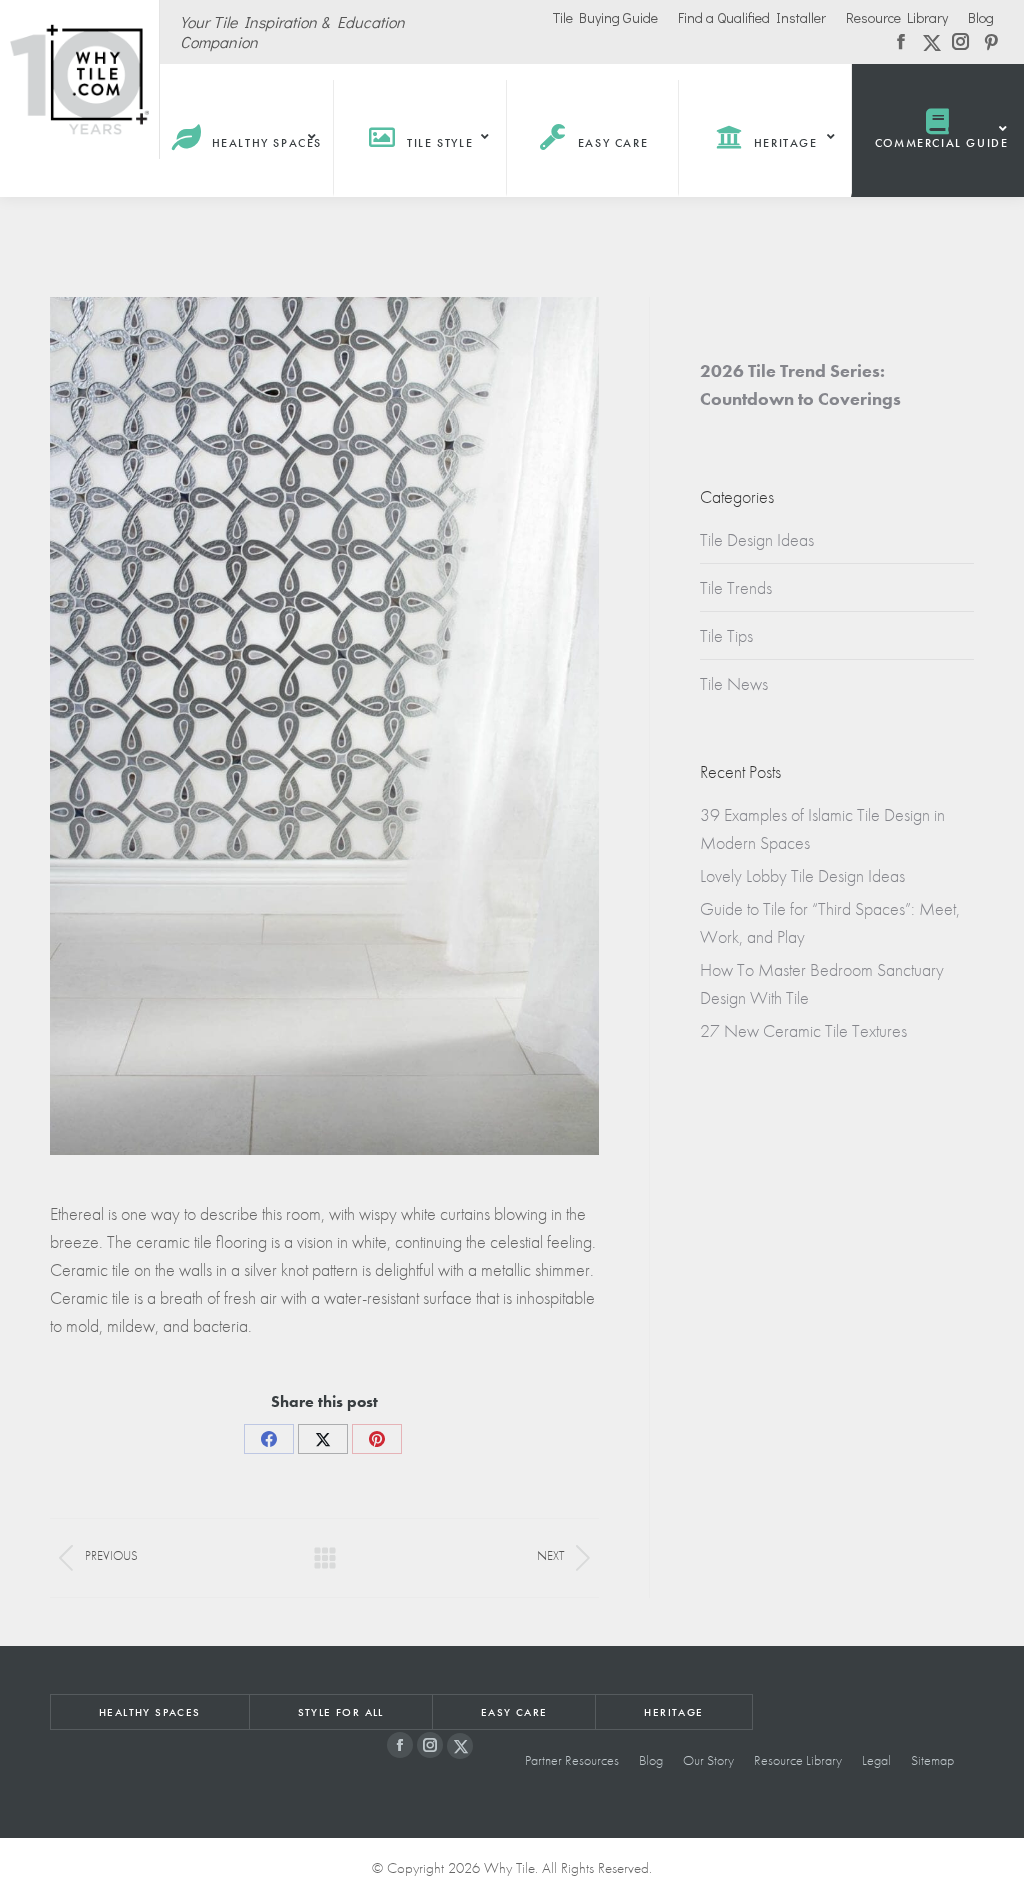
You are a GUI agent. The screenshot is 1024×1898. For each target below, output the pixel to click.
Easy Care (514, 1712)
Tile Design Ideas (757, 539)
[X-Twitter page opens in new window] (460, 1746)
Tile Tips (726, 635)
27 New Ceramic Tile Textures (803, 1030)
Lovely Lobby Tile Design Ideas (802, 875)
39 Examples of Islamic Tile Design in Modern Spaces (822, 828)
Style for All (341, 1712)
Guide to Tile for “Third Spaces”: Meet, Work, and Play (830, 922)
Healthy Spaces (150, 1712)
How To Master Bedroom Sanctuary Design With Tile (822, 983)
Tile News (734, 683)
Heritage (673, 1712)
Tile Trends (736, 587)
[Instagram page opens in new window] (430, 1745)
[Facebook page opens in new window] (400, 1745)
